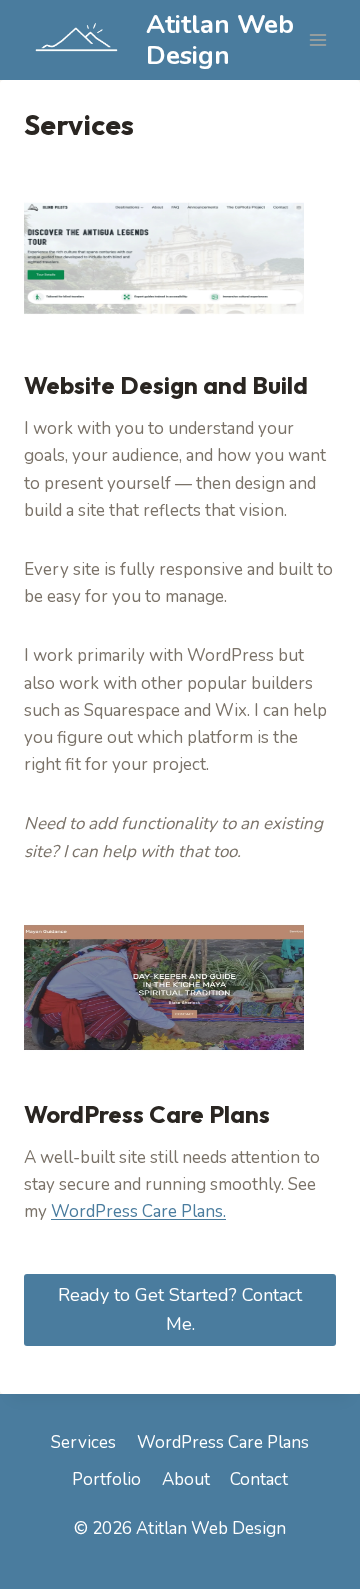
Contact (259, 1479)
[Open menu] (317, 39)
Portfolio (106, 1479)
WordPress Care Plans (223, 1442)
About (186, 1479)
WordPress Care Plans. (138, 1211)
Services (83, 1442)
